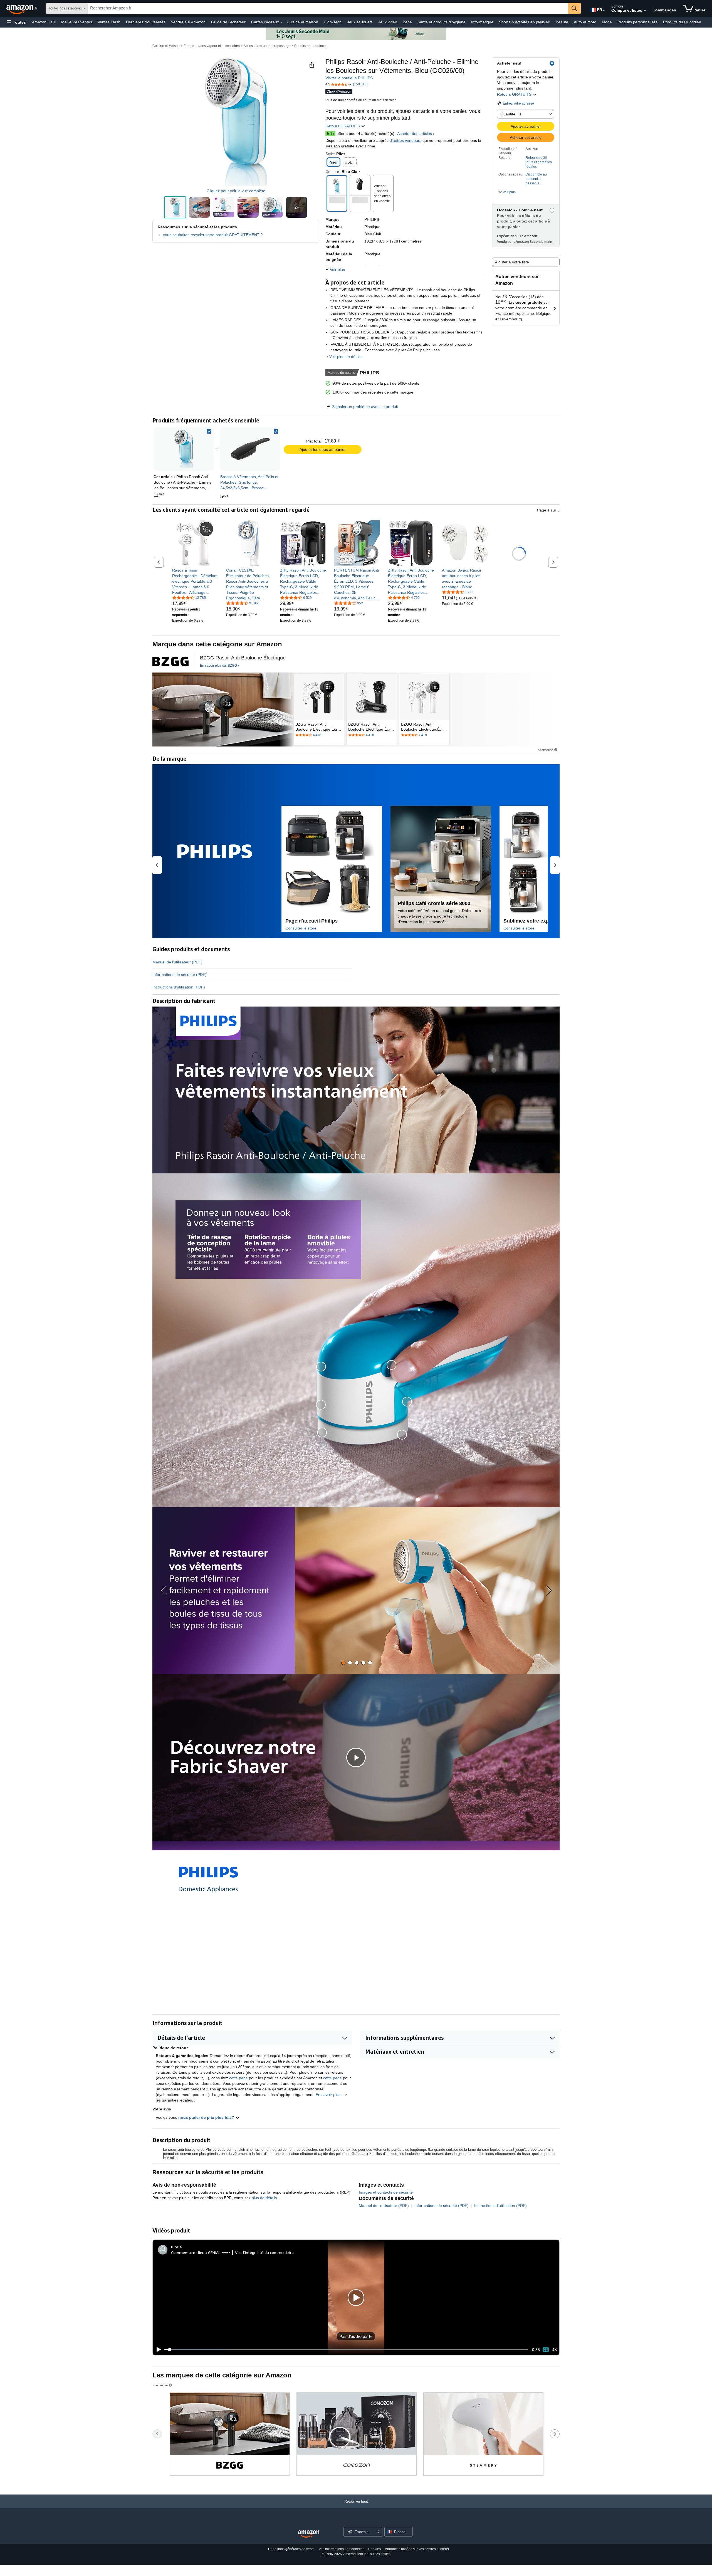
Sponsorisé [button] (546, 750)
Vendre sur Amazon (188, 22)
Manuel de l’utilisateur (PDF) (177, 962)
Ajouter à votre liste (512, 262)
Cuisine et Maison (166, 46)
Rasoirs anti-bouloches (312, 46)
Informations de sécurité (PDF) (180, 975)
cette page (238, 2078)
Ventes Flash (109, 22)
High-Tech (333, 22)
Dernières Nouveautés (146, 22)
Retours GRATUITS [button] (515, 94)
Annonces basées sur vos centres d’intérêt (417, 2549)
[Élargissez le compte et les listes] (645, 11)
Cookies (374, 2549)
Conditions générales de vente (291, 2549)
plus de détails (265, 2198)
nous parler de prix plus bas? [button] (207, 2117)
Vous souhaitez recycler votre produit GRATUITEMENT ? (213, 235)
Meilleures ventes (77, 22)
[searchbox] (328, 8)
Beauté (562, 22)
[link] (250, 449)
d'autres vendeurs (406, 140)
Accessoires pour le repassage (267, 46)
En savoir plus (328, 2095)
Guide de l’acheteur (228, 22)
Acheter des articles (415, 134)
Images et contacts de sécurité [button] (386, 2192)
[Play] (157, 2350)
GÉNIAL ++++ (219, 2252)
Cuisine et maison (302, 22)
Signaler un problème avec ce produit (365, 407)
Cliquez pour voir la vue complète (236, 191)
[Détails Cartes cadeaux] (281, 22)
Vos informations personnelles (342, 2549)
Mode (607, 22)
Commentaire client (189, 2252)
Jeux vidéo (388, 22)
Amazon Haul (44, 22)
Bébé (407, 22)
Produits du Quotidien (682, 22)
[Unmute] (554, 2350)
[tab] (343, 1663)
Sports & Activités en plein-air (525, 22)
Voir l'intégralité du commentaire (264, 2252)
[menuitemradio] (546, 2349)
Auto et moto (585, 22)
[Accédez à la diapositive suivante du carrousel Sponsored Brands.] (555, 2434)
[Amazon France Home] (309, 2534)
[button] (16, 22)
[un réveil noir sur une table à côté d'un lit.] (223, 709)
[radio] (175, 207)
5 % (330, 134)
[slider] (346, 2350)
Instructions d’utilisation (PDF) (179, 987)
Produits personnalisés (637, 22)
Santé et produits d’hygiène (442, 22)
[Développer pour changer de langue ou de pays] (604, 11)
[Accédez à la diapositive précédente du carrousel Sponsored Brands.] (157, 2434)
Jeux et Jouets (360, 22)
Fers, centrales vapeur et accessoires (212, 46)
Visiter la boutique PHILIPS (349, 78)
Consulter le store (301, 928)
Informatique (482, 22)
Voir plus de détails (346, 357)
